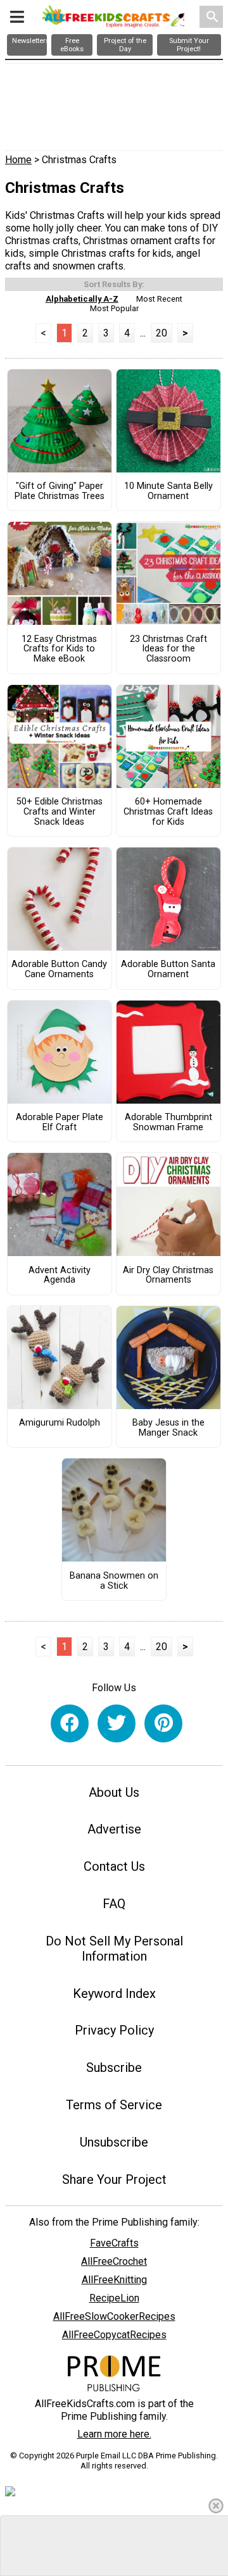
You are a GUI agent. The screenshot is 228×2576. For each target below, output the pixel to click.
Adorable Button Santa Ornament (168, 970)
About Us (114, 1792)
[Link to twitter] (117, 1723)
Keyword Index (114, 1994)
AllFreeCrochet (114, 2261)
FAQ (114, 1904)
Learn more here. (114, 2434)
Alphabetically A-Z (82, 299)
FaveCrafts (114, 2243)
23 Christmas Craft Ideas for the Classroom (168, 650)
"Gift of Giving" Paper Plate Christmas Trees (60, 491)
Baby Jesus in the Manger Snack (168, 1428)
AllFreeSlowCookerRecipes (114, 2316)
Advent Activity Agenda (60, 1276)
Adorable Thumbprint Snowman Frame (168, 1123)
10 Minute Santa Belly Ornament (168, 491)
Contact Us (114, 1866)
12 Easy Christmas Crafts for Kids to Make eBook (59, 650)
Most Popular (114, 308)
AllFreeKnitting (114, 2280)
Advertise (114, 1829)
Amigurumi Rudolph (60, 1423)
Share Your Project (114, 2179)
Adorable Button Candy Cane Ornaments (59, 970)
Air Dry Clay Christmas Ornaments (168, 1276)
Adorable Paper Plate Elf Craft (60, 1123)
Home (18, 160)
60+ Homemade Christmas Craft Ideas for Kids (168, 812)
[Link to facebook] (70, 1723)
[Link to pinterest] (163, 1723)
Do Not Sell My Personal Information (114, 1949)
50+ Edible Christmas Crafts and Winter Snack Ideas (60, 812)
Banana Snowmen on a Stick (114, 1581)
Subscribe (114, 2068)
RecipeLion (114, 2298)
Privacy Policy (114, 2030)
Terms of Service (114, 2105)
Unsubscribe (114, 2142)
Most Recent (159, 299)
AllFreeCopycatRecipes (114, 2335)
